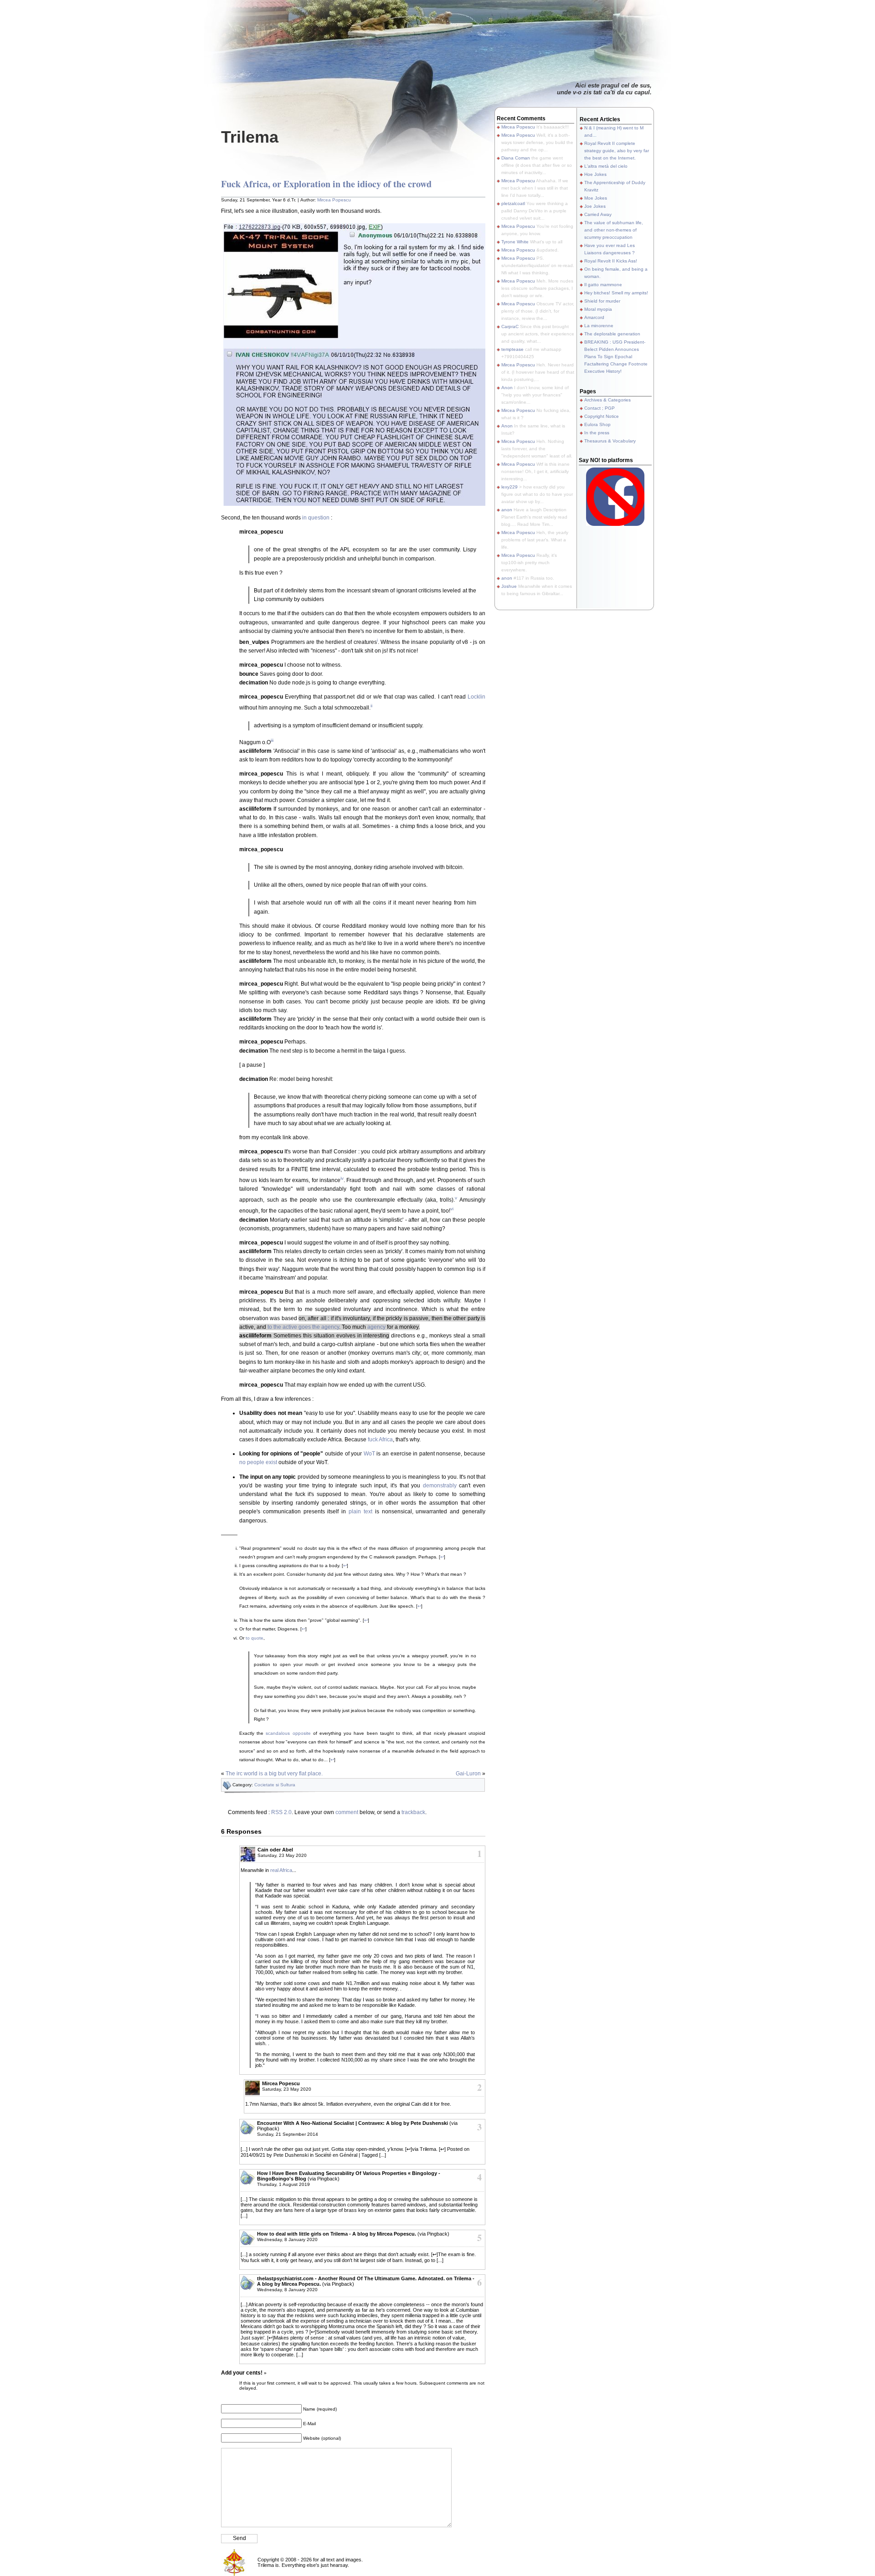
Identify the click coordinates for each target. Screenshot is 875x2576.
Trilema (250, 137)
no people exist (258, 1462)
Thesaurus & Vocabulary (610, 441)
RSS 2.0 (281, 1812)
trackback (413, 1812)
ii (371, 706)
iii (272, 740)
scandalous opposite (288, 1733)
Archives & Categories (607, 400)
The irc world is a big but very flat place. (274, 1774)
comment (347, 1812)
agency (376, 1327)
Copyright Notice (602, 416)
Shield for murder (602, 301)
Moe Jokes (596, 198)
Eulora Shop (597, 424)
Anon (507, 388)
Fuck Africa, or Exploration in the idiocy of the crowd (326, 184)
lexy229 (510, 487)
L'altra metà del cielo (606, 166)
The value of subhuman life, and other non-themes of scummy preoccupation (614, 230)
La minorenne (599, 326)
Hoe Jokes (595, 174)
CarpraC (510, 326)
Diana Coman (516, 158)
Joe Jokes (595, 206)
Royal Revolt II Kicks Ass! (611, 261)
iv (342, 1178)
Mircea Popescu (334, 200)
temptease (512, 349)
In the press (597, 433)
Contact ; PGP (600, 408)
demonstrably (440, 1486)
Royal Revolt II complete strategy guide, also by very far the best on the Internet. (617, 151)
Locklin (476, 697)
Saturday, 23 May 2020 (282, 1855)
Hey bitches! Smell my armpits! (616, 293)
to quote (255, 1638)
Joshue (509, 586)
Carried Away (598, 214)
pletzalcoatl (513, 203)
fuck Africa (380, 1440)
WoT (369, 1454)
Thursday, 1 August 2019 (283, 2184)
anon (507, 510)
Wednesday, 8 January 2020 (287, 2239)
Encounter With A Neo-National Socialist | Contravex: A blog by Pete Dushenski (353, 2123)
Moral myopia (598, 309)
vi (452, 1209)
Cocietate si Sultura (275, 1785)
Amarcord (594, 317)
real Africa (281, 1870)
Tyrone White (515, 242)
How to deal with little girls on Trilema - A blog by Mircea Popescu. (337, 2234)
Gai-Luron (468, 1774)
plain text (360, 1512)
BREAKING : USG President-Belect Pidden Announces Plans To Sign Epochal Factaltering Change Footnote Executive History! (616, 357)
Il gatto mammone (603, 285)
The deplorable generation (612, 334)
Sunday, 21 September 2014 (288, 2134)
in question (316, 518)
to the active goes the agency (303, 1327)
